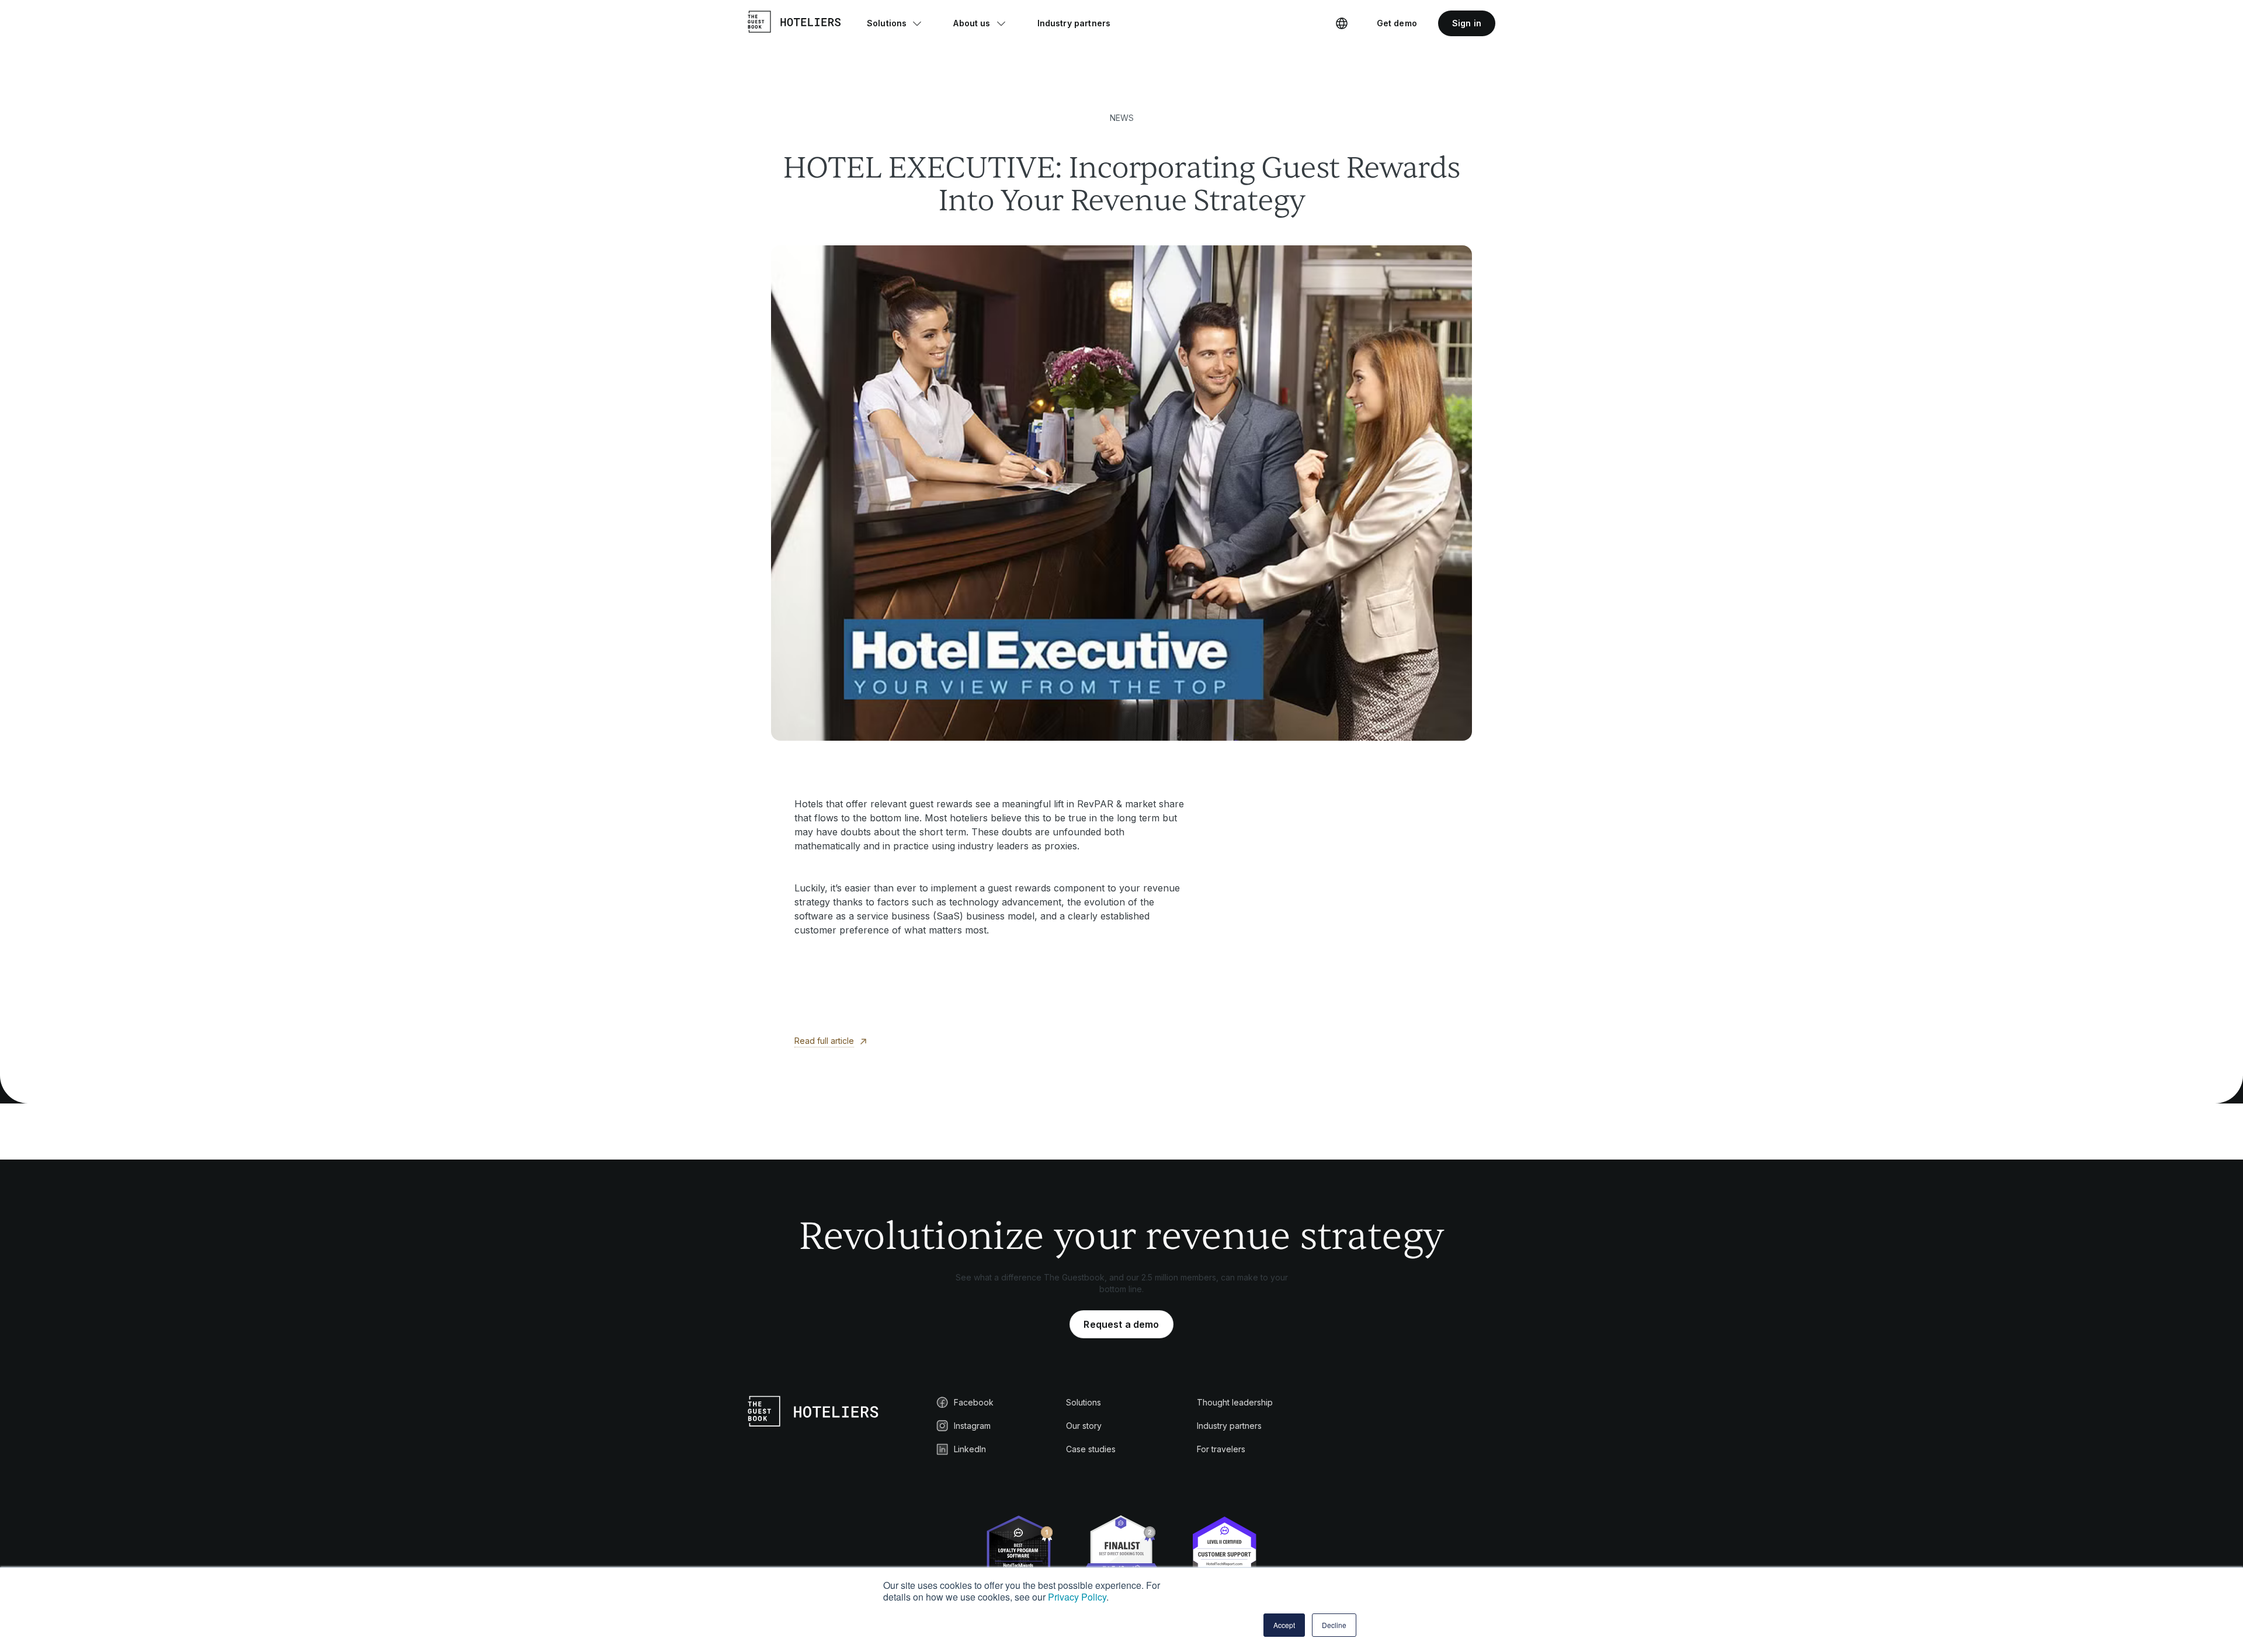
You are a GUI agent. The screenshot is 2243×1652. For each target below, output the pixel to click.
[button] (895, 23)
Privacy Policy (1077, 1597)
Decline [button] (1334, 1625)
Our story (1084, 1426)
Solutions (1084, 1402)
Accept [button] (1284, 1625)
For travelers (1221, 1449)
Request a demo (1121, 1324)
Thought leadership (1235, 1402)
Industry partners (1229, 1426)
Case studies (1091, 1449)
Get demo (1397, 23)
